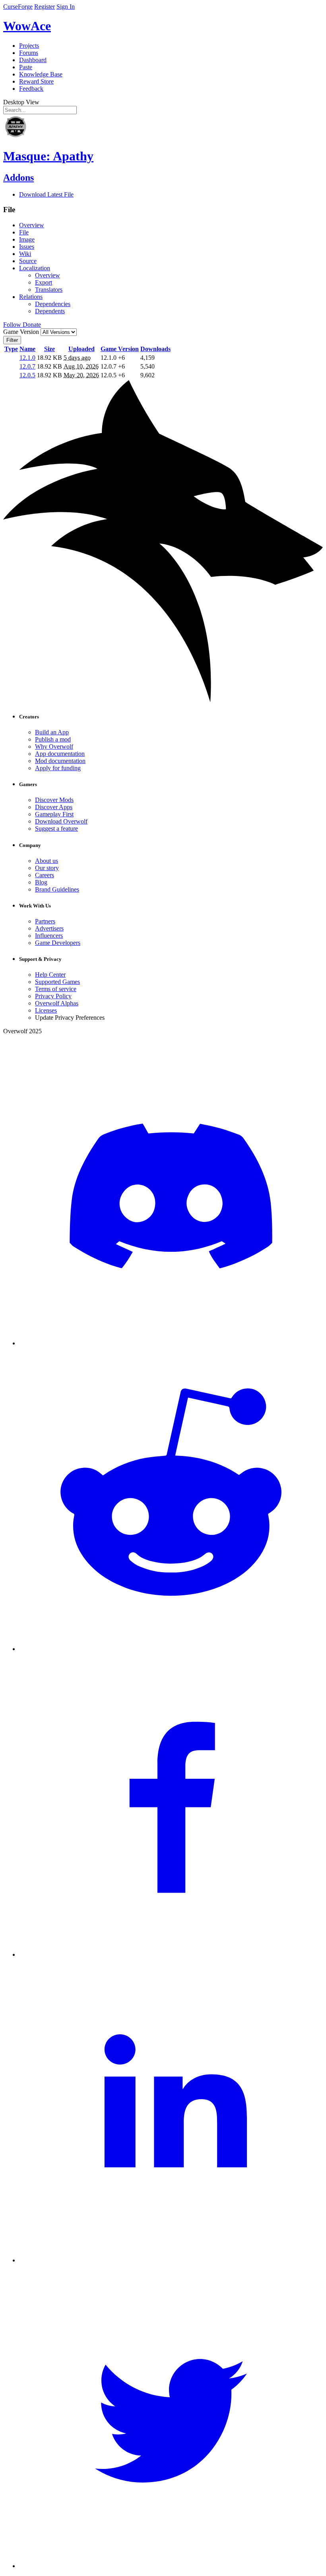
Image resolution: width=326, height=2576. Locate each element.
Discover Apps (54, 807)
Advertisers (49, 928)
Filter (12, 340)
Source (28, 261)
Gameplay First (54, 814)
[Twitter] (171, 2566)
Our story (47, 868)
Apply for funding (58, 768)
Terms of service (56, 989)
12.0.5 (27, 375)
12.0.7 (27, 366)
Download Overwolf (61, 821)
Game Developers (58, 943)
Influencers (49, 936)
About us (47, 861)
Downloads (155, 349)
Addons (18, 178)
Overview (32, 225)
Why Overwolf (54, 746)
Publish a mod (53, 739)
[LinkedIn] (171, 2260)
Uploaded (81, 349)
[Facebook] (171, 1954)
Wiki (25, 254)
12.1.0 (27, 358)
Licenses (46, 1010)
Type (11, 349)
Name (27, 349)
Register (45, 7)
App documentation (60, 754)
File (24, 232)
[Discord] (171, 1343)
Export (44, 282)
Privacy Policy (53, 996)
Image (27, 239)
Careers (45, 875)
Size (49, 349)
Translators (49, 290)
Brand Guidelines (57, 889)
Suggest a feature (56, 828)
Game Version (120, 349)
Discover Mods (54, 800)
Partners (45, 921)
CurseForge (18, 7)
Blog (41, 882)
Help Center (50, 975)
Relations (31, 297)
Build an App (52, 732)
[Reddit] (171, 1649)
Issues (27, 247)
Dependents (50, 311)
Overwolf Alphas (57, 1003)
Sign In (66, 7)
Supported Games (57, 982)
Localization (35, 268)
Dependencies (53, 304)
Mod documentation (60, 761)
